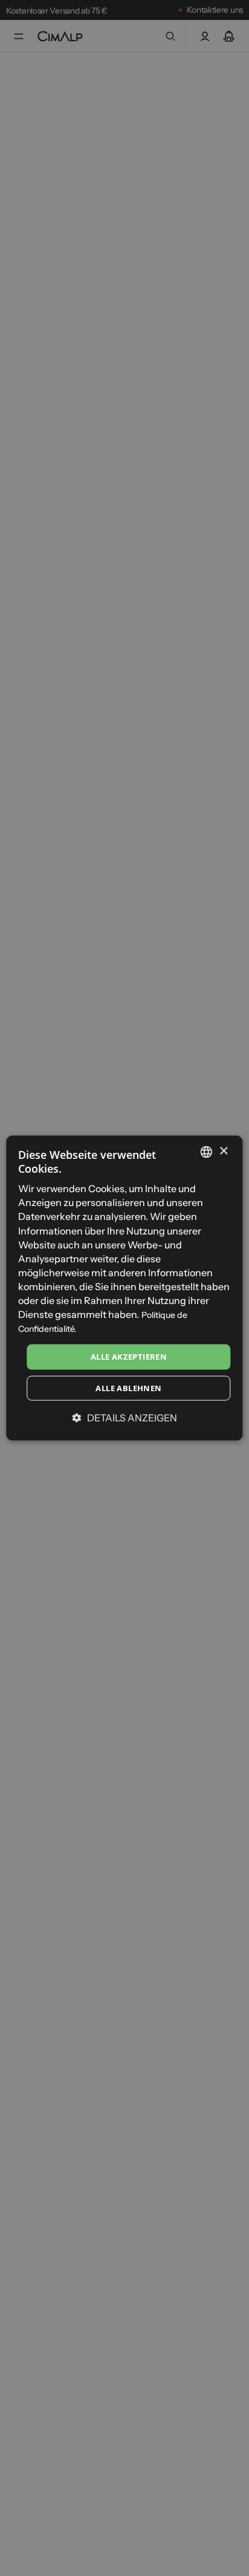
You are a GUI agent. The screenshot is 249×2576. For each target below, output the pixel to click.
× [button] (223, 1151)
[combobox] (207, 1152)
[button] (125, 1418)
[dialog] (124, 1288)
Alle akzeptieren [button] (129, 1357)
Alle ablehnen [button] (128, 1388)
